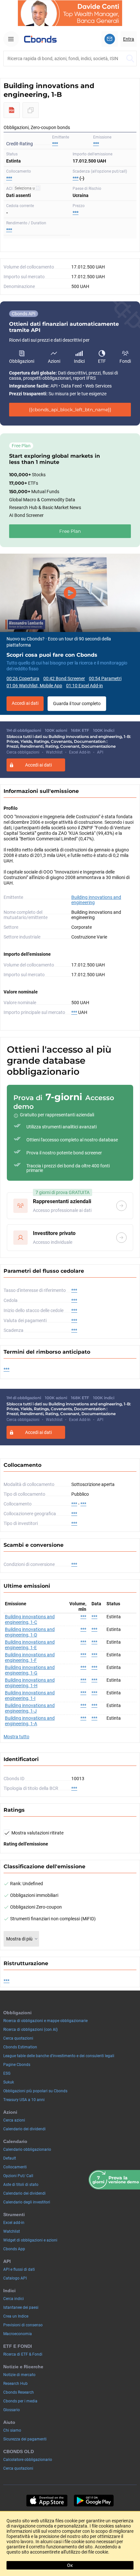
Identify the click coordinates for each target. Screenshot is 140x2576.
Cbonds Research (19, 2392)
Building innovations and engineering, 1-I (30, 1695)
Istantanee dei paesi (21, 2307)
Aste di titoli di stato (21, 2185)
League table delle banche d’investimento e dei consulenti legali (59, 2056)
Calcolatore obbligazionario (28, 2460)
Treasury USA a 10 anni (24, 2100)
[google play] (94, 2501)
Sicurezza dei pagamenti (25, 2439)
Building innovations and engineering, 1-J (30, 1708)
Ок (70, 2565)
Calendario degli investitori (27, 2202)
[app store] (47, 2501)
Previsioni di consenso (23, 2325)
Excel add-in (14, 2223)
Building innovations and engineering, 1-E (30, 1645)
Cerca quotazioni (18, 2038)
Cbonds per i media (20, 2401)
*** (96, 144)
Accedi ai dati (25, 703)
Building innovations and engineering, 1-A (30, 1721)
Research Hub (15, 2384)
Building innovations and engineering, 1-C (30, 1619)
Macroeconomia (18, 2334)
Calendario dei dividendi (24, 2129)
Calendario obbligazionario (27, 2149)
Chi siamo (12, 2430)
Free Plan (70, 531)
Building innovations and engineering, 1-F (30, 1657)
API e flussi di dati (19, 2269)
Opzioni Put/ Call (18, 2176)
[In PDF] (12, 110)
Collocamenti (15, 2167)
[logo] (40, 39)
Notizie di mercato (19, 2375)
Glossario (12, 2410)
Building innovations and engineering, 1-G (30, 1670)
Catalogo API (15, 2278)
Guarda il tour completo (77, 703)
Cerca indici (14, 2299)
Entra (129, 39)
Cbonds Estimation (20, 2047)
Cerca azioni (14, 2120)
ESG (7, 2073)
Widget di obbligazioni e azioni (30, 2240)
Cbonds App (14, 2249)
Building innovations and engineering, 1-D (30, 1632)
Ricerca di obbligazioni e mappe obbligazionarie (45, 2021)
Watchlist (12, 2231)
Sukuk (9, 2082)
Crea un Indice (16, 2316)
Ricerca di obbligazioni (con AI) (30, 2030)
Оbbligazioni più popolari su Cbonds (35, 2091)
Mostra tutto (16, 1737)
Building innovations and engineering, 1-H (30, 1683)
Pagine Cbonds (17, 2065)
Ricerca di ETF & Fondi (23, 2354)
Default (10, 2158)
